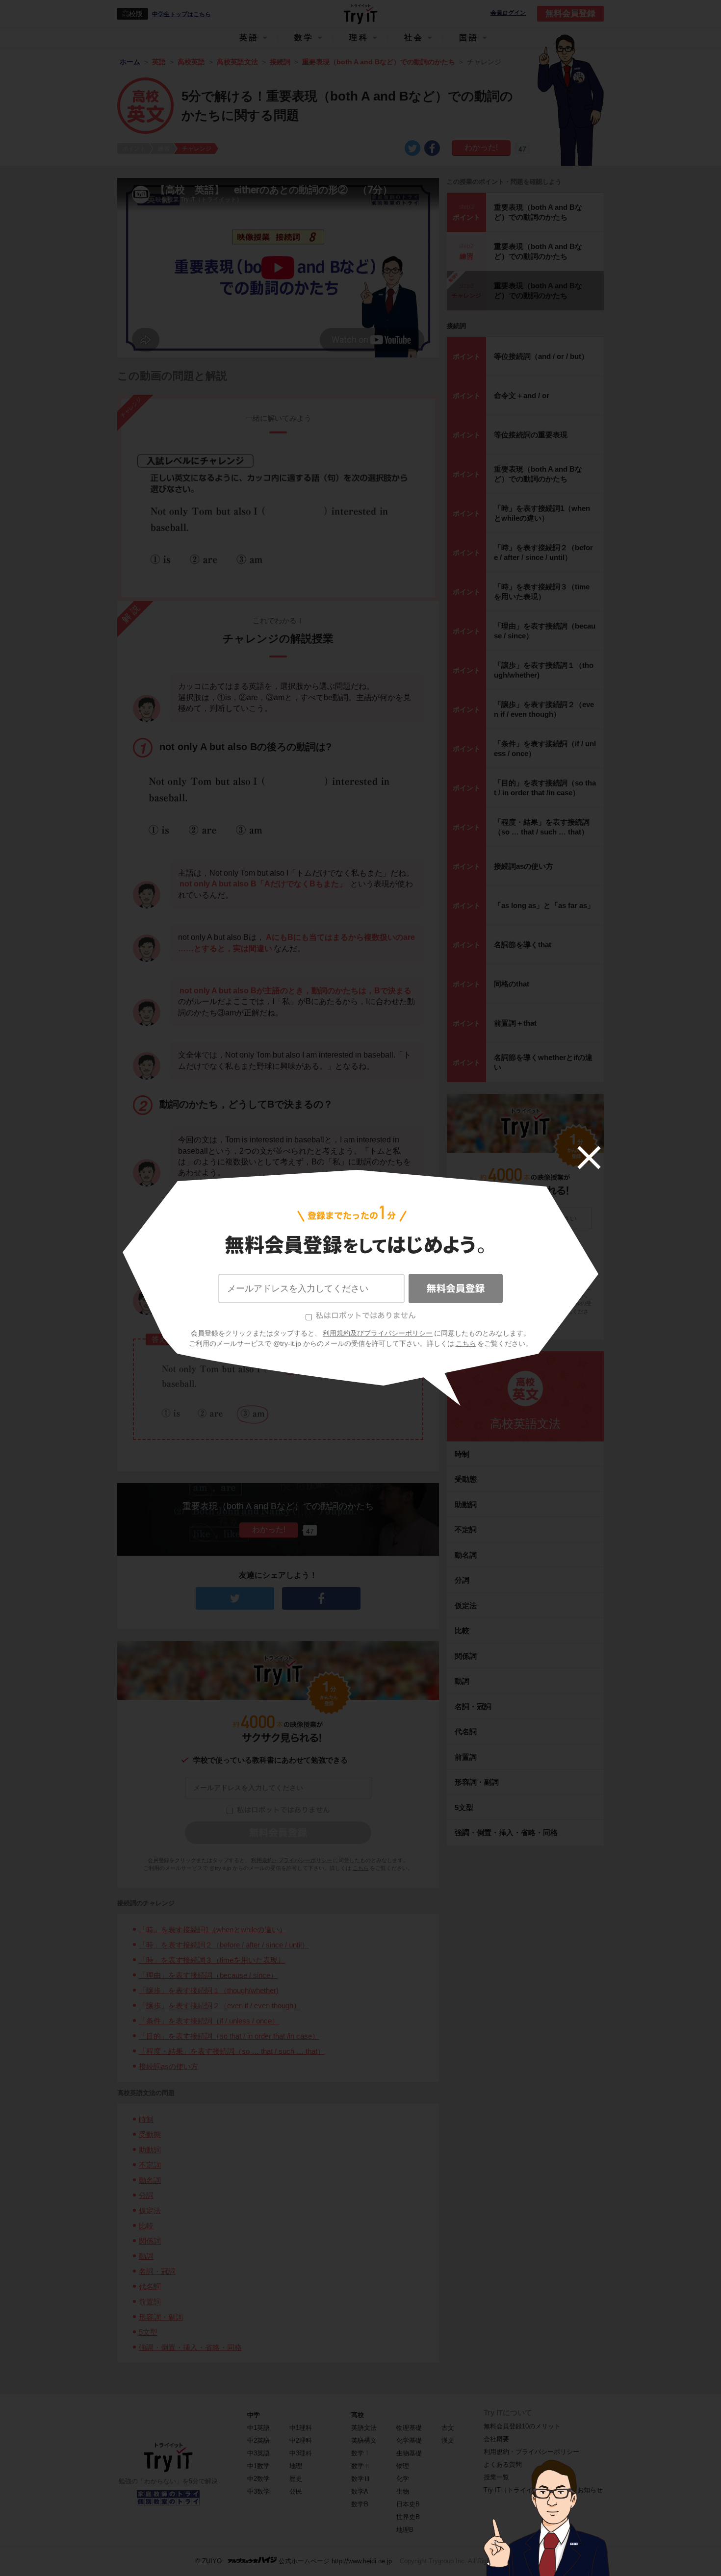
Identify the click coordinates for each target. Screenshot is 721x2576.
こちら (466, 1343)
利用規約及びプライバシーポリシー (378, 1333)
